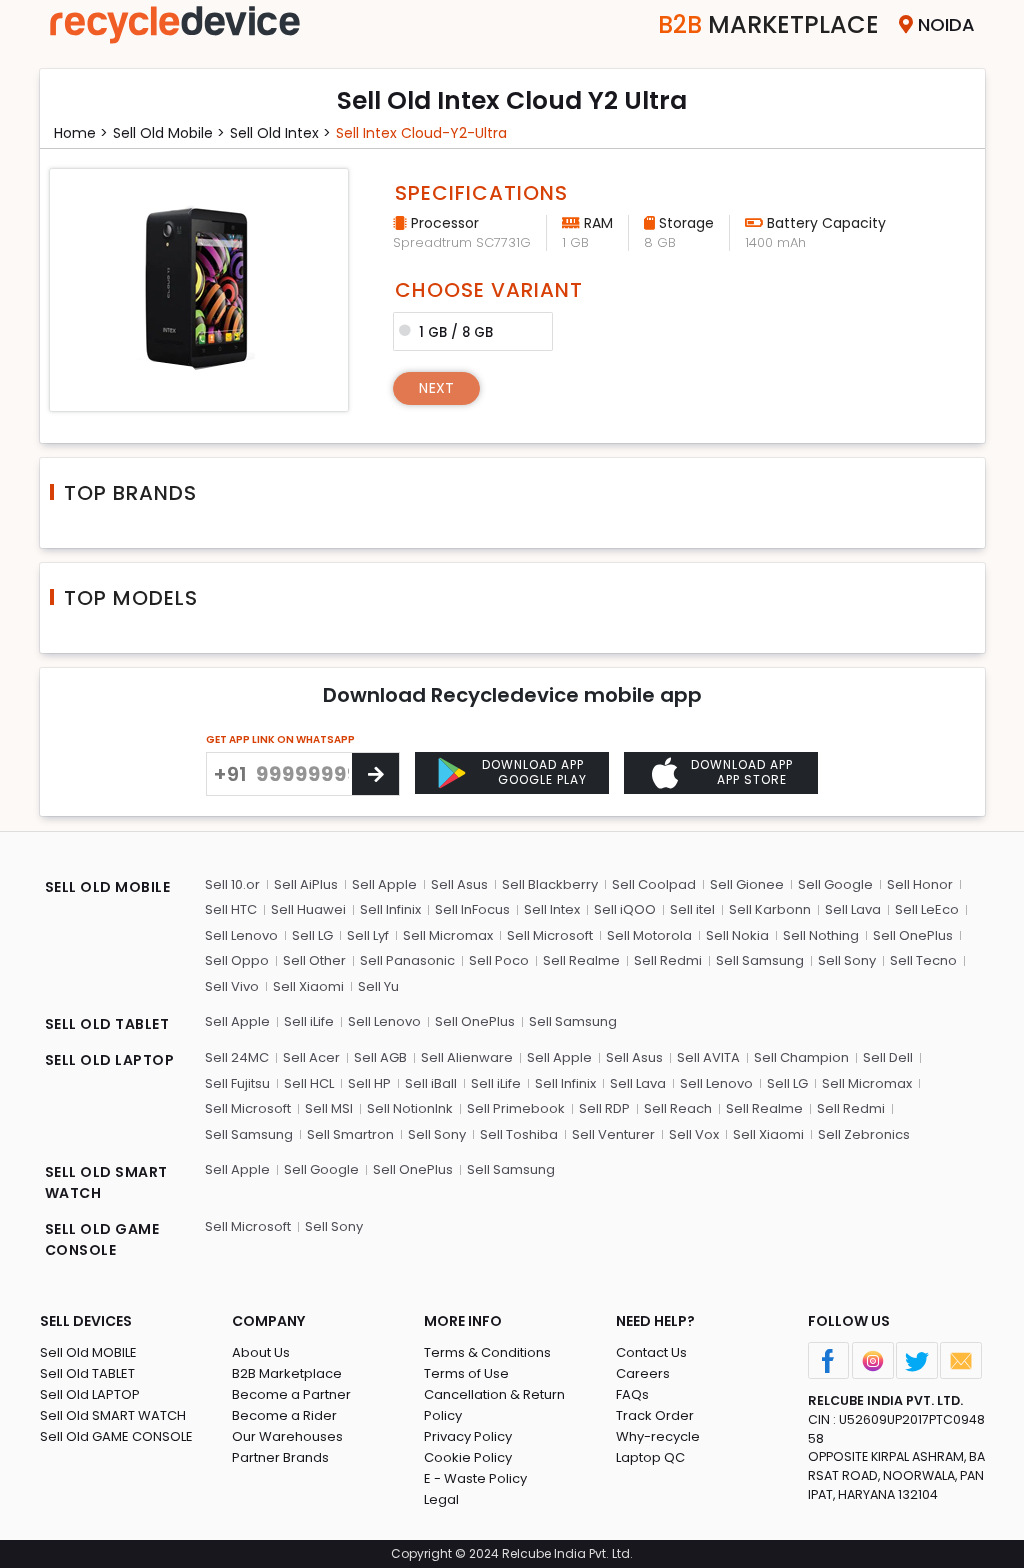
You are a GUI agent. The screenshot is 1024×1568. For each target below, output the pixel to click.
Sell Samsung (760, 960)
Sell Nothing (821, 935)
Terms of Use (466, 1373)
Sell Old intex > (280, 133)
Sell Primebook (516, 1108)
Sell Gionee (747, 884)
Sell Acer (311, 1057)
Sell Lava (853, 909)
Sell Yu (378, 986)
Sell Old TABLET (87, 1373)
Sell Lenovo (241, 935)
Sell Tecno (923, 960)
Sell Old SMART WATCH (113, 1415)
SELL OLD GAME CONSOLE (102, 1239)
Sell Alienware (467, 1057)
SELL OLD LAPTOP (110, 1060)
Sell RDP (604, 1108)
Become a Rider (284, 1415)
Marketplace (768, 24)
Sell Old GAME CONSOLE (116, 1436)
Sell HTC (231, 909)
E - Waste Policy (475, 1478)
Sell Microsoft (550, 935)
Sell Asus (459, 884)
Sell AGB (380, 1057)
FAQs (632, 1394)
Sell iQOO (625, 909)
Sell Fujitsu (237, 1083)
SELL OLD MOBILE (108, 887)
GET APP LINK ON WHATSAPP (280, 739)
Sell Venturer (613, 1134)
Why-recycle (658, 1436)
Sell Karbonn (770, 909)
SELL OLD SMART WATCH (106, 1182)
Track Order (655, 1415)
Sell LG (312, 935)
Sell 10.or (232, 884)
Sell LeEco (927, 909)
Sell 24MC (237, 1057)
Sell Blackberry (550, 884)
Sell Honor (920, 884)
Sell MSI (329, 1108)
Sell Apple (384, 884)
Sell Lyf (368, 935)
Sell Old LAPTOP (90, 1394)
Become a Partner (291, 1394)
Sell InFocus (472, 909)
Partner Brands (280, 1457)
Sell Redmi (668, 960)
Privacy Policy (468, 1436)
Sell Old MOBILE (88, 1352)
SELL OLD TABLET (107, 1024)
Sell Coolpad (654, 884)
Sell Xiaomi (308, 986)
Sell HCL (309, 1083)
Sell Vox (694, 1134)
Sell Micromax (448, 935)
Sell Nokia (737, 935)
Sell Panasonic (407, 960)
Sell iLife (309, 1021)
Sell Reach (678, 1108)
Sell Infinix (390, 909)
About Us (261, 1352)
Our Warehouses (287, 1436)
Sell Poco (499, 960)
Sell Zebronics (864, 1134)
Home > (81, 133)
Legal (441, 1499)
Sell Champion (801, 1057)
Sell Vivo (232, 986)
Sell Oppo (237, 960)
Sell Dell (888, 1057)
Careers (643, 1373)
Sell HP (369, 1083)
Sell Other (314, 960)
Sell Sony (847, 960)
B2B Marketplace (287, 1373)
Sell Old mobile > (169, 133)
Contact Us (651, 1352)
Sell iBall (431, 1083)
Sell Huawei (308, 909)
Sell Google (835, 884)
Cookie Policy (468, 1457)
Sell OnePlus (913, 935)
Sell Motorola (649, 935)
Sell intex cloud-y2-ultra (421, 133)
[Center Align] (375, 774)
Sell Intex (552, 909)
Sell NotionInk (410, 1108)
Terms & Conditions (487, 1352)
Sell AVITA (708, 1057)
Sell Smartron (350, 1134)
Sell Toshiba (519, 1134)
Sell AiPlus (306, 884)
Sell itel (692, 909)
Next (436, 388)
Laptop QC (650, 1457)
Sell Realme (581, 960)
